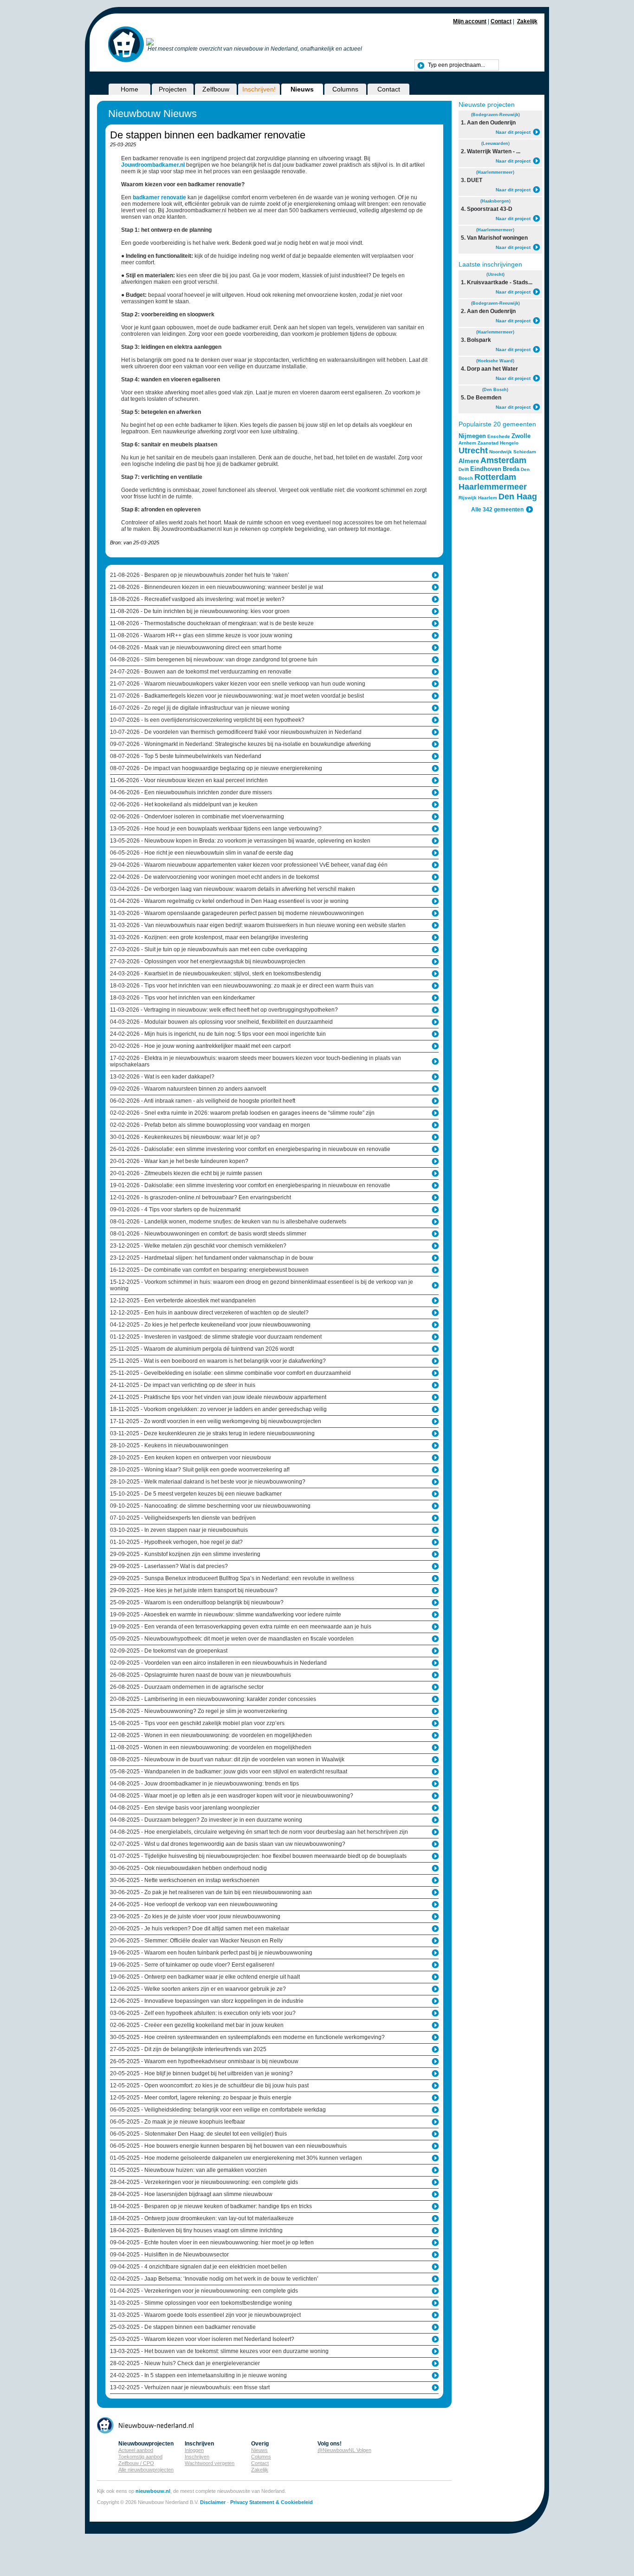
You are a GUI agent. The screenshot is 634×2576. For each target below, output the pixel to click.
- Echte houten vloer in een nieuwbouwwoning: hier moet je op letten (212, 2243)
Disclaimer (213, 2502)
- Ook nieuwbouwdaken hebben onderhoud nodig (188, 1868)
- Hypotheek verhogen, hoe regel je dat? (176, 1542)
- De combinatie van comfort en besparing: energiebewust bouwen (209, 1270)
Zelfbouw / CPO (136, 2463)
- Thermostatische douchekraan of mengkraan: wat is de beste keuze (212, 623)
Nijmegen (472, 436)
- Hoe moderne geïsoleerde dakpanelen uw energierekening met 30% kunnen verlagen (236, 2158)
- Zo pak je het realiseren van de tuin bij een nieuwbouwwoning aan (211, 1892)
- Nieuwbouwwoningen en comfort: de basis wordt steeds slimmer (208, 1234)
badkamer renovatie (159, 197)
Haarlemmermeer (495, 172)
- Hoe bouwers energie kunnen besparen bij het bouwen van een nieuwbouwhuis (228, 2146)
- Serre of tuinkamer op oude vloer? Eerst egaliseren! (192, 1965)
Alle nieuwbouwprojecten (146, 2470)
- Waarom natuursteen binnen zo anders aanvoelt (188, 1089)
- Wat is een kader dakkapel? (162, 1077)
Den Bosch (495, 390)
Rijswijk (468, 498)
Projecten (173, 89)
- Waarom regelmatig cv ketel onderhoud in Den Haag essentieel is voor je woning (229, 901)
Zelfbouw (216, 89)
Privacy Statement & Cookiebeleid (272, 2502)
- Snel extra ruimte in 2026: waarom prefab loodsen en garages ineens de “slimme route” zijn (242, 1113)
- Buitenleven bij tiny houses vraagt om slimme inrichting (196, 2230)
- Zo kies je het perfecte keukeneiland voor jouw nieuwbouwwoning (210, 1325)
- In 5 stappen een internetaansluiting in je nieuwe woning (198, 2375)
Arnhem (467, 443)
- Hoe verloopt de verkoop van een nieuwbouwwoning (194, 1904)
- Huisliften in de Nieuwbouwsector (169, 2255)
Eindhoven (486, 469)
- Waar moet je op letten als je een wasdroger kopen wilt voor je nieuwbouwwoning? (232, 1796)
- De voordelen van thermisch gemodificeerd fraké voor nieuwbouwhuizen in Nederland (236, 732)
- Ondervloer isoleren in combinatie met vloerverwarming (197, 817)
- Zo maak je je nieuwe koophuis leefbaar (178, 2122)
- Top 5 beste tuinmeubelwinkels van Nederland (186, 756)
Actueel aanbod (136, 2450)
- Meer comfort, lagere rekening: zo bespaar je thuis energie (201, 2098)
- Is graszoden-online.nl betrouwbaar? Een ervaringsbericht (201, 1197)
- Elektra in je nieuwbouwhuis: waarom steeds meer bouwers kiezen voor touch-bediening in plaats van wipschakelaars (256, 1061)
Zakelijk (527, 21)
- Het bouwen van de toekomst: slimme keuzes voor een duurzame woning (219, 2351)
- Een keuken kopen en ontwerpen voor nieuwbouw (191, 1458)
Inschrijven (197, 2457)
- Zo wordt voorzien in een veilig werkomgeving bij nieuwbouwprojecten (216, 1421)
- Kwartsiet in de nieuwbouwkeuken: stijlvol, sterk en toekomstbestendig (216, 974)
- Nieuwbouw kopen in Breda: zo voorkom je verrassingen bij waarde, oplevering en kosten (240, 841)
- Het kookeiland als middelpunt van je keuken (184, 804)
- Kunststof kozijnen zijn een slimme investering (185, 1554)
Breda (511, 469)
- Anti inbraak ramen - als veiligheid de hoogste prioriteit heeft (203, 1101)
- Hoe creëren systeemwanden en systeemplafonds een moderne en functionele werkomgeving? (247, 2037)
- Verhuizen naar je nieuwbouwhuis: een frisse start (190, 2387)
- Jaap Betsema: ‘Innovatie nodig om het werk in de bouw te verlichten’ (214, 2279)
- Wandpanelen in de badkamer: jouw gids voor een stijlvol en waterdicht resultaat (229, 1772)
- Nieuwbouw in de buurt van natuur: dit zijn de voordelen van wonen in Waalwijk (227, 1759)
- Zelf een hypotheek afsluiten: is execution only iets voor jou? (203, 2013)
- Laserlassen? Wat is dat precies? (169, 1566)
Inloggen (194, 2450)
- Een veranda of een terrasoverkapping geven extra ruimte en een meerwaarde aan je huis (241, 1627)
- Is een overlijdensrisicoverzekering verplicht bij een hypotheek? (207, 720)
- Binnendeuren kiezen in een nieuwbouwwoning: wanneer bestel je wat (217, 587)
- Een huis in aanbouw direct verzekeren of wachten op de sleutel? (209, 1313)
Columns (345, 89)
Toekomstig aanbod (140, 2457)
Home (129, 89)
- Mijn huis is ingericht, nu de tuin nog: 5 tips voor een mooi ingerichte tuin (218, 1034)
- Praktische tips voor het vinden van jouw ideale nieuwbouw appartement (218, 1397)
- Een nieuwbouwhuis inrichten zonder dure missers (191, 792)
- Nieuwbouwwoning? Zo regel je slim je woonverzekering (199, 1711)
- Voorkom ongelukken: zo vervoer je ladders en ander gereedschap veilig (218, 1409)
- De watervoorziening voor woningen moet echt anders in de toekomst (214, 877)
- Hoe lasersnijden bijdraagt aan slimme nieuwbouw (191, 2194)
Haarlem (488, 498)
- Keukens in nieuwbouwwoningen (169, 1445)
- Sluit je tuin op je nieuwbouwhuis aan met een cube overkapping (209, 949)
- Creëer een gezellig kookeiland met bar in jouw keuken (197, 2025)
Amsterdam (503, 460)
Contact (501, 21)
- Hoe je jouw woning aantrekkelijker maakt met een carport (200, 1046)
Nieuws (302, 89)
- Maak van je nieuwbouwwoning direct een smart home (196, 647)
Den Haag (518, 497)
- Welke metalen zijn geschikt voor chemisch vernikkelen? (198, 1246)
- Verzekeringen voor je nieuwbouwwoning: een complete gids (204, 2182)
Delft (464, 469)
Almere (469, 461)
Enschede (499, 436)
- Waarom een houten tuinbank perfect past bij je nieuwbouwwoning (211, 1953)
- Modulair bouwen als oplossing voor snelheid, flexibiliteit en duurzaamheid (221, 1022)
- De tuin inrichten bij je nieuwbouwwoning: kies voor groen (200, 611)
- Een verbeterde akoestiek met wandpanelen (183, 1301)
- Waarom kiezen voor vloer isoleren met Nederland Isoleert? (202, 2339)
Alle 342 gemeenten (497, 510)
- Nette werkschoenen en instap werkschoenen (185, 1880)
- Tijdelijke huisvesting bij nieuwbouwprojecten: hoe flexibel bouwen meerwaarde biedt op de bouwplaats (258, 1856)
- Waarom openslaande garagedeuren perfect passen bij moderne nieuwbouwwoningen (237, 913)
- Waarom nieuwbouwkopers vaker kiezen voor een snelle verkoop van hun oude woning (238, 684)
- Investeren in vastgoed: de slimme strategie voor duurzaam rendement (216, 1337)
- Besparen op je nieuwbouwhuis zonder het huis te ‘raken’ (200, 575)
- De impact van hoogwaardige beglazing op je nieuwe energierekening (216, 768)
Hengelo (509, 443)
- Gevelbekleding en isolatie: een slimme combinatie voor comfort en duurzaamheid (230, 1373)
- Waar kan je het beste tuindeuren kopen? (179, 1161)
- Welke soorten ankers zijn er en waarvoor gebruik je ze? (198, 1989)
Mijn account (470, 21)
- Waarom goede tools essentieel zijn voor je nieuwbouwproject (205, 2315)
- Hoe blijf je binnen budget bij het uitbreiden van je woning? (201, 2073)
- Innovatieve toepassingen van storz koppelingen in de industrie (207, 2001)
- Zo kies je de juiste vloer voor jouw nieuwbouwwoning (195, 1916)
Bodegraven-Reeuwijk (495, 115)
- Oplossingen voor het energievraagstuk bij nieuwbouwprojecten (208, 961)
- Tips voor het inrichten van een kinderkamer (182, 998)
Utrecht (495, 275)
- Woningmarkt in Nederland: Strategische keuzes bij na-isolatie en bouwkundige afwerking (240, 744)
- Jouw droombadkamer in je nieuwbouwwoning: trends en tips (204, 1784)
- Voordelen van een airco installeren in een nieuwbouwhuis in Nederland (218, 1663)
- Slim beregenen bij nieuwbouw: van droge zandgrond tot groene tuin (214, 660)
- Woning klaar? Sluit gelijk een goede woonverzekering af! (200, 1470)
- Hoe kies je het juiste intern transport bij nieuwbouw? (194, 1590)
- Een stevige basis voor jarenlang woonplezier (185, 1808)
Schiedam (525, 452)
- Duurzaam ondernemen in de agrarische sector (187, 1687)
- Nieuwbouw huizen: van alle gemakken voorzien (188, 2170)
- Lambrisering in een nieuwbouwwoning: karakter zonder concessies (213, 1699)
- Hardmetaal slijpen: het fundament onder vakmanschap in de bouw (212, 1258)
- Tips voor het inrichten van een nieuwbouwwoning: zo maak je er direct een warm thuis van (242, 986)
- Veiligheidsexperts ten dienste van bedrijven (183, 1518)
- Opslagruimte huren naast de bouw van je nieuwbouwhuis (201, 1675)
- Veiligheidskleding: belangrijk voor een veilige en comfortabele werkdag (218, 2110)
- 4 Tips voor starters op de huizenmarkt (175, 1210)
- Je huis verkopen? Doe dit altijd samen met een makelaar (200, 1929)
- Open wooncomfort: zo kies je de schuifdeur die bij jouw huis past (209, 2086)
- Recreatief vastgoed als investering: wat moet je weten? (197, 599)
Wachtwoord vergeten (210, 2463)
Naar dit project (513, 132)
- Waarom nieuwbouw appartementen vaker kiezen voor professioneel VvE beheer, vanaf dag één (249, 865)
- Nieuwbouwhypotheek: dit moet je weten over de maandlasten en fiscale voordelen (232, 1639)
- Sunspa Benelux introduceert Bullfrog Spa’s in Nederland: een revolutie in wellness (232, 1578)
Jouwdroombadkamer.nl (153, 165)
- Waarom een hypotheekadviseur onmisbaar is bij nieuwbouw (204, 2061)
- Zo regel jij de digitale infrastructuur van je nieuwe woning (200, 708)
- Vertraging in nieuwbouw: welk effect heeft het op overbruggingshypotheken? (224, 1010)
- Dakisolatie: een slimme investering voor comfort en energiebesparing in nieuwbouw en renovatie (250, 1149)
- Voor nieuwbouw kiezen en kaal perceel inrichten (189, 780)
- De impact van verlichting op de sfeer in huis (183, 1385)
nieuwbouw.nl (153, 2491)
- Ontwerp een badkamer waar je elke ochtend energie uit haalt (205, 1977)
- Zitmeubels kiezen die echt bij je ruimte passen (186, 1173)
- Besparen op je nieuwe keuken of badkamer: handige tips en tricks (211, 2206)
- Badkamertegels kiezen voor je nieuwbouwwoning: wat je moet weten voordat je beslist (237, 696)
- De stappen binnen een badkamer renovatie (183, 2327)
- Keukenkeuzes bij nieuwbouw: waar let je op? (185, 1137)
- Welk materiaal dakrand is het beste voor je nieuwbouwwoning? (208, 1482)
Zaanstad (488, 443)
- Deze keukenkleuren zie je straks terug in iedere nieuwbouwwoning (212, 1433)
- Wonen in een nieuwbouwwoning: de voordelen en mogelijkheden (211, 1735)
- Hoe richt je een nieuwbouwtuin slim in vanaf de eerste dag (202, 853)
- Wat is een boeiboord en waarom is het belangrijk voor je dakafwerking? (218, 1361)
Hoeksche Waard (495, 361)
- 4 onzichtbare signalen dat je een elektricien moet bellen (198, 2267)
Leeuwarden (495, 144)
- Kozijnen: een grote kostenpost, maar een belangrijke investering (209, 937)
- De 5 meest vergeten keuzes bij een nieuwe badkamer (196, 1494)
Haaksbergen (495, 201)
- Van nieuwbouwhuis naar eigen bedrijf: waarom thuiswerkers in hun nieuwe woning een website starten (258, 925)
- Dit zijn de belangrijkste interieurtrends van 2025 (188, 2049)
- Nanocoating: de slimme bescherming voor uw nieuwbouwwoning (210, 1506)
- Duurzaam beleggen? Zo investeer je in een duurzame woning (206, 1820)
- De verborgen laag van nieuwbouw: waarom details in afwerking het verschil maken (233, 889)
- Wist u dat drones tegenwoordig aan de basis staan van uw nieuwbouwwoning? (228, 1844)
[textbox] (457, 65)
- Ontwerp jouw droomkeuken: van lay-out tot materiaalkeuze (202, 2218)
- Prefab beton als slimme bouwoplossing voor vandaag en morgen (210, 1125)
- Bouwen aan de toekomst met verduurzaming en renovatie (201, 672)
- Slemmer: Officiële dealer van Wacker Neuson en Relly (196, 1941)
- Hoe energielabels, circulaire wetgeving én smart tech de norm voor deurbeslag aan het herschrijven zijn (259, 1832)
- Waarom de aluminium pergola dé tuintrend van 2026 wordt (202, 1349)
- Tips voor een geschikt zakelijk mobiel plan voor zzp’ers (197, 1723)
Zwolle (521, 436)
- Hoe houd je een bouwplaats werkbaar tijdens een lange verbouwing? (216, 829)
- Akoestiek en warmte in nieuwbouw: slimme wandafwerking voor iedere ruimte (226, 1615)
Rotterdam (495, 477)
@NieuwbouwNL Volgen (344, 2450)
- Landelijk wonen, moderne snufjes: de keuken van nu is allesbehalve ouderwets (228, 1222)
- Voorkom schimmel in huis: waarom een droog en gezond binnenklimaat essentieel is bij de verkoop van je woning (262, 1285)
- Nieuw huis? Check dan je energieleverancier (185, 2363)
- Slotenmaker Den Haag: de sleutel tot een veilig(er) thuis (198, 2134)
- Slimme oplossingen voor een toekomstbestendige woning (201, 2303)
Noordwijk (501, 452)
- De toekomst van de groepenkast (169, 1651)
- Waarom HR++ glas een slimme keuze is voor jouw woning (201, 635)
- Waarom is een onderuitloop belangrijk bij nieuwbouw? (197, 1602)
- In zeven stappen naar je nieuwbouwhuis (179, 1530)
